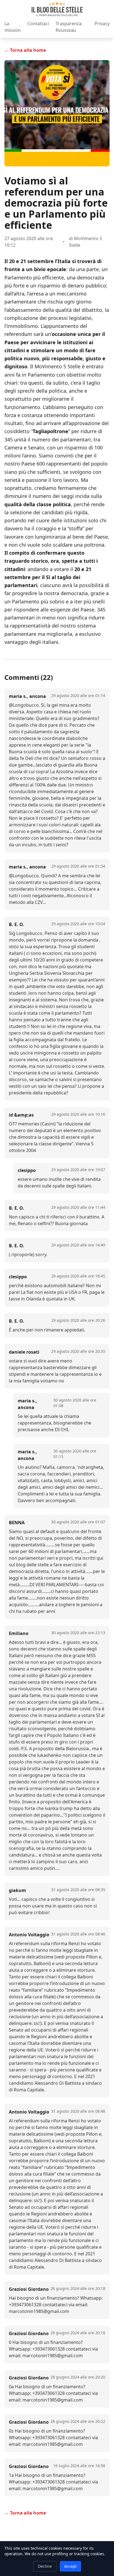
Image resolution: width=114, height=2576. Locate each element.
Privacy (102, 24)
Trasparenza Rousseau (69, 27)
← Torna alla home (25, 50)
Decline (45, 2566)
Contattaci (38, 24)
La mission (13, 27)
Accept (70, 2566)
